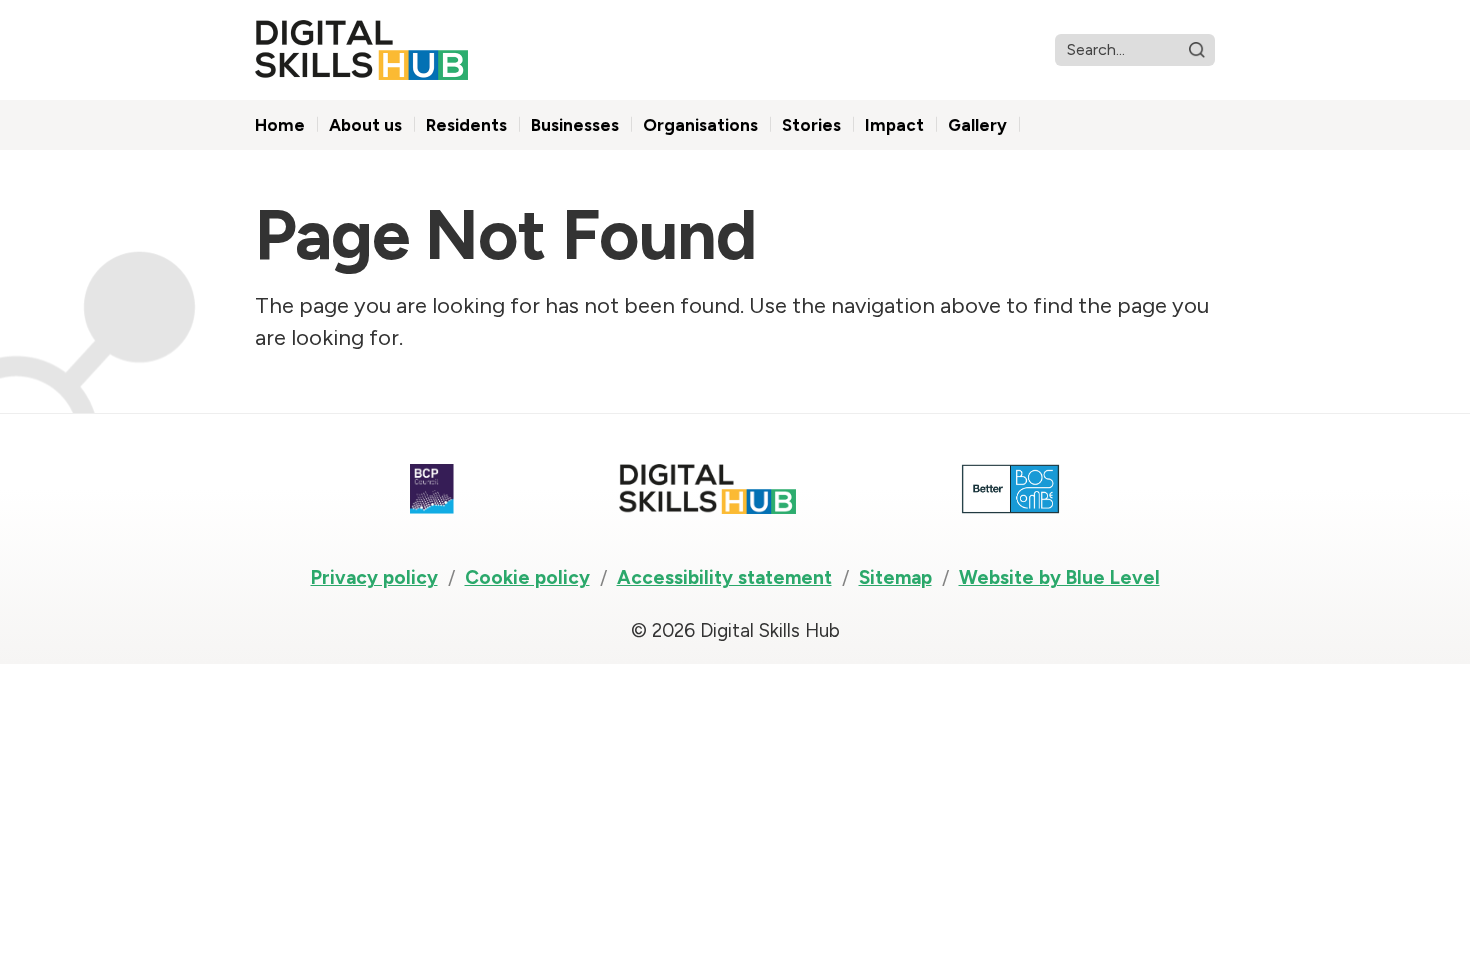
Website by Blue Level (1059, 577)
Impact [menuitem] (894, 125)
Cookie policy (527, 577)
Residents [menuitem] (466, 125)
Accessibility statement (724, 577)
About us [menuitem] (365, 125)
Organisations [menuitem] (700, 125)
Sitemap (895, 577)
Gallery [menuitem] (977, 125)
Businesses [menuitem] (575, 125)
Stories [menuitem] (811, 125)
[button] (1197, 50)
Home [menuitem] (280, 125)
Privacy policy (374, 577)
